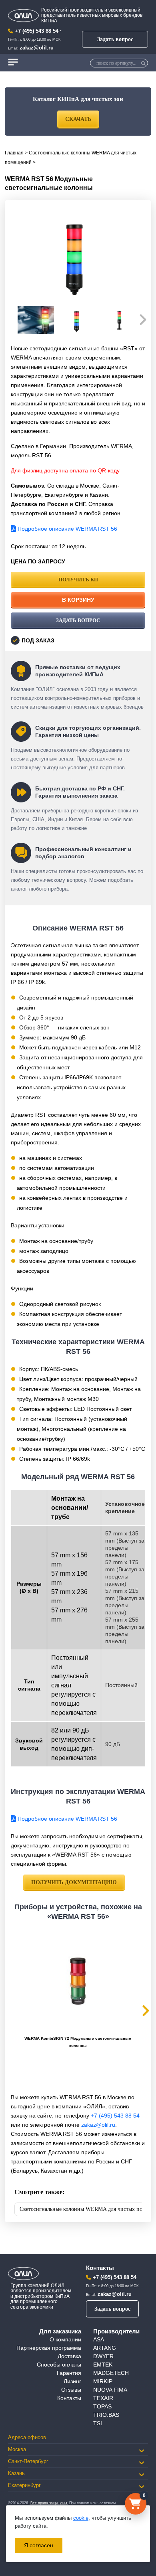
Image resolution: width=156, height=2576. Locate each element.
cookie (81, 2518)
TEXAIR (103, 2398)
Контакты (69, 2398)
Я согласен (39, 2545)
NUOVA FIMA (110, 2390)
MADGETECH (111, 2373)
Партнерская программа (49, 2348)
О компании (65, 2339)
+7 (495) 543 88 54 (37, 31)
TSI (98, 2423)
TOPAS (102, 2406)
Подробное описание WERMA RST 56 (67, 529)
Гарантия (69, 2373)
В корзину (78, 600)
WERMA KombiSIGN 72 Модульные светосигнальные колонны (78, 2042)
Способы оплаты (59, 2365)
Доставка (69, 2356)
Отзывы (71, 2390)
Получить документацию (74, 1882)
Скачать (78, 119)
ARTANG (105, 2348)
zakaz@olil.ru (37, 48)
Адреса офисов (27, 2437)
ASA (99, 2339)
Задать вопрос (115, 39)
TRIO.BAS (106, 2415)
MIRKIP (103, 2381)
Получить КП (78, 580)
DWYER (103, 2356)
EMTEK (103, 2365)
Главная (14, 153)
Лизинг (72, 2381)
